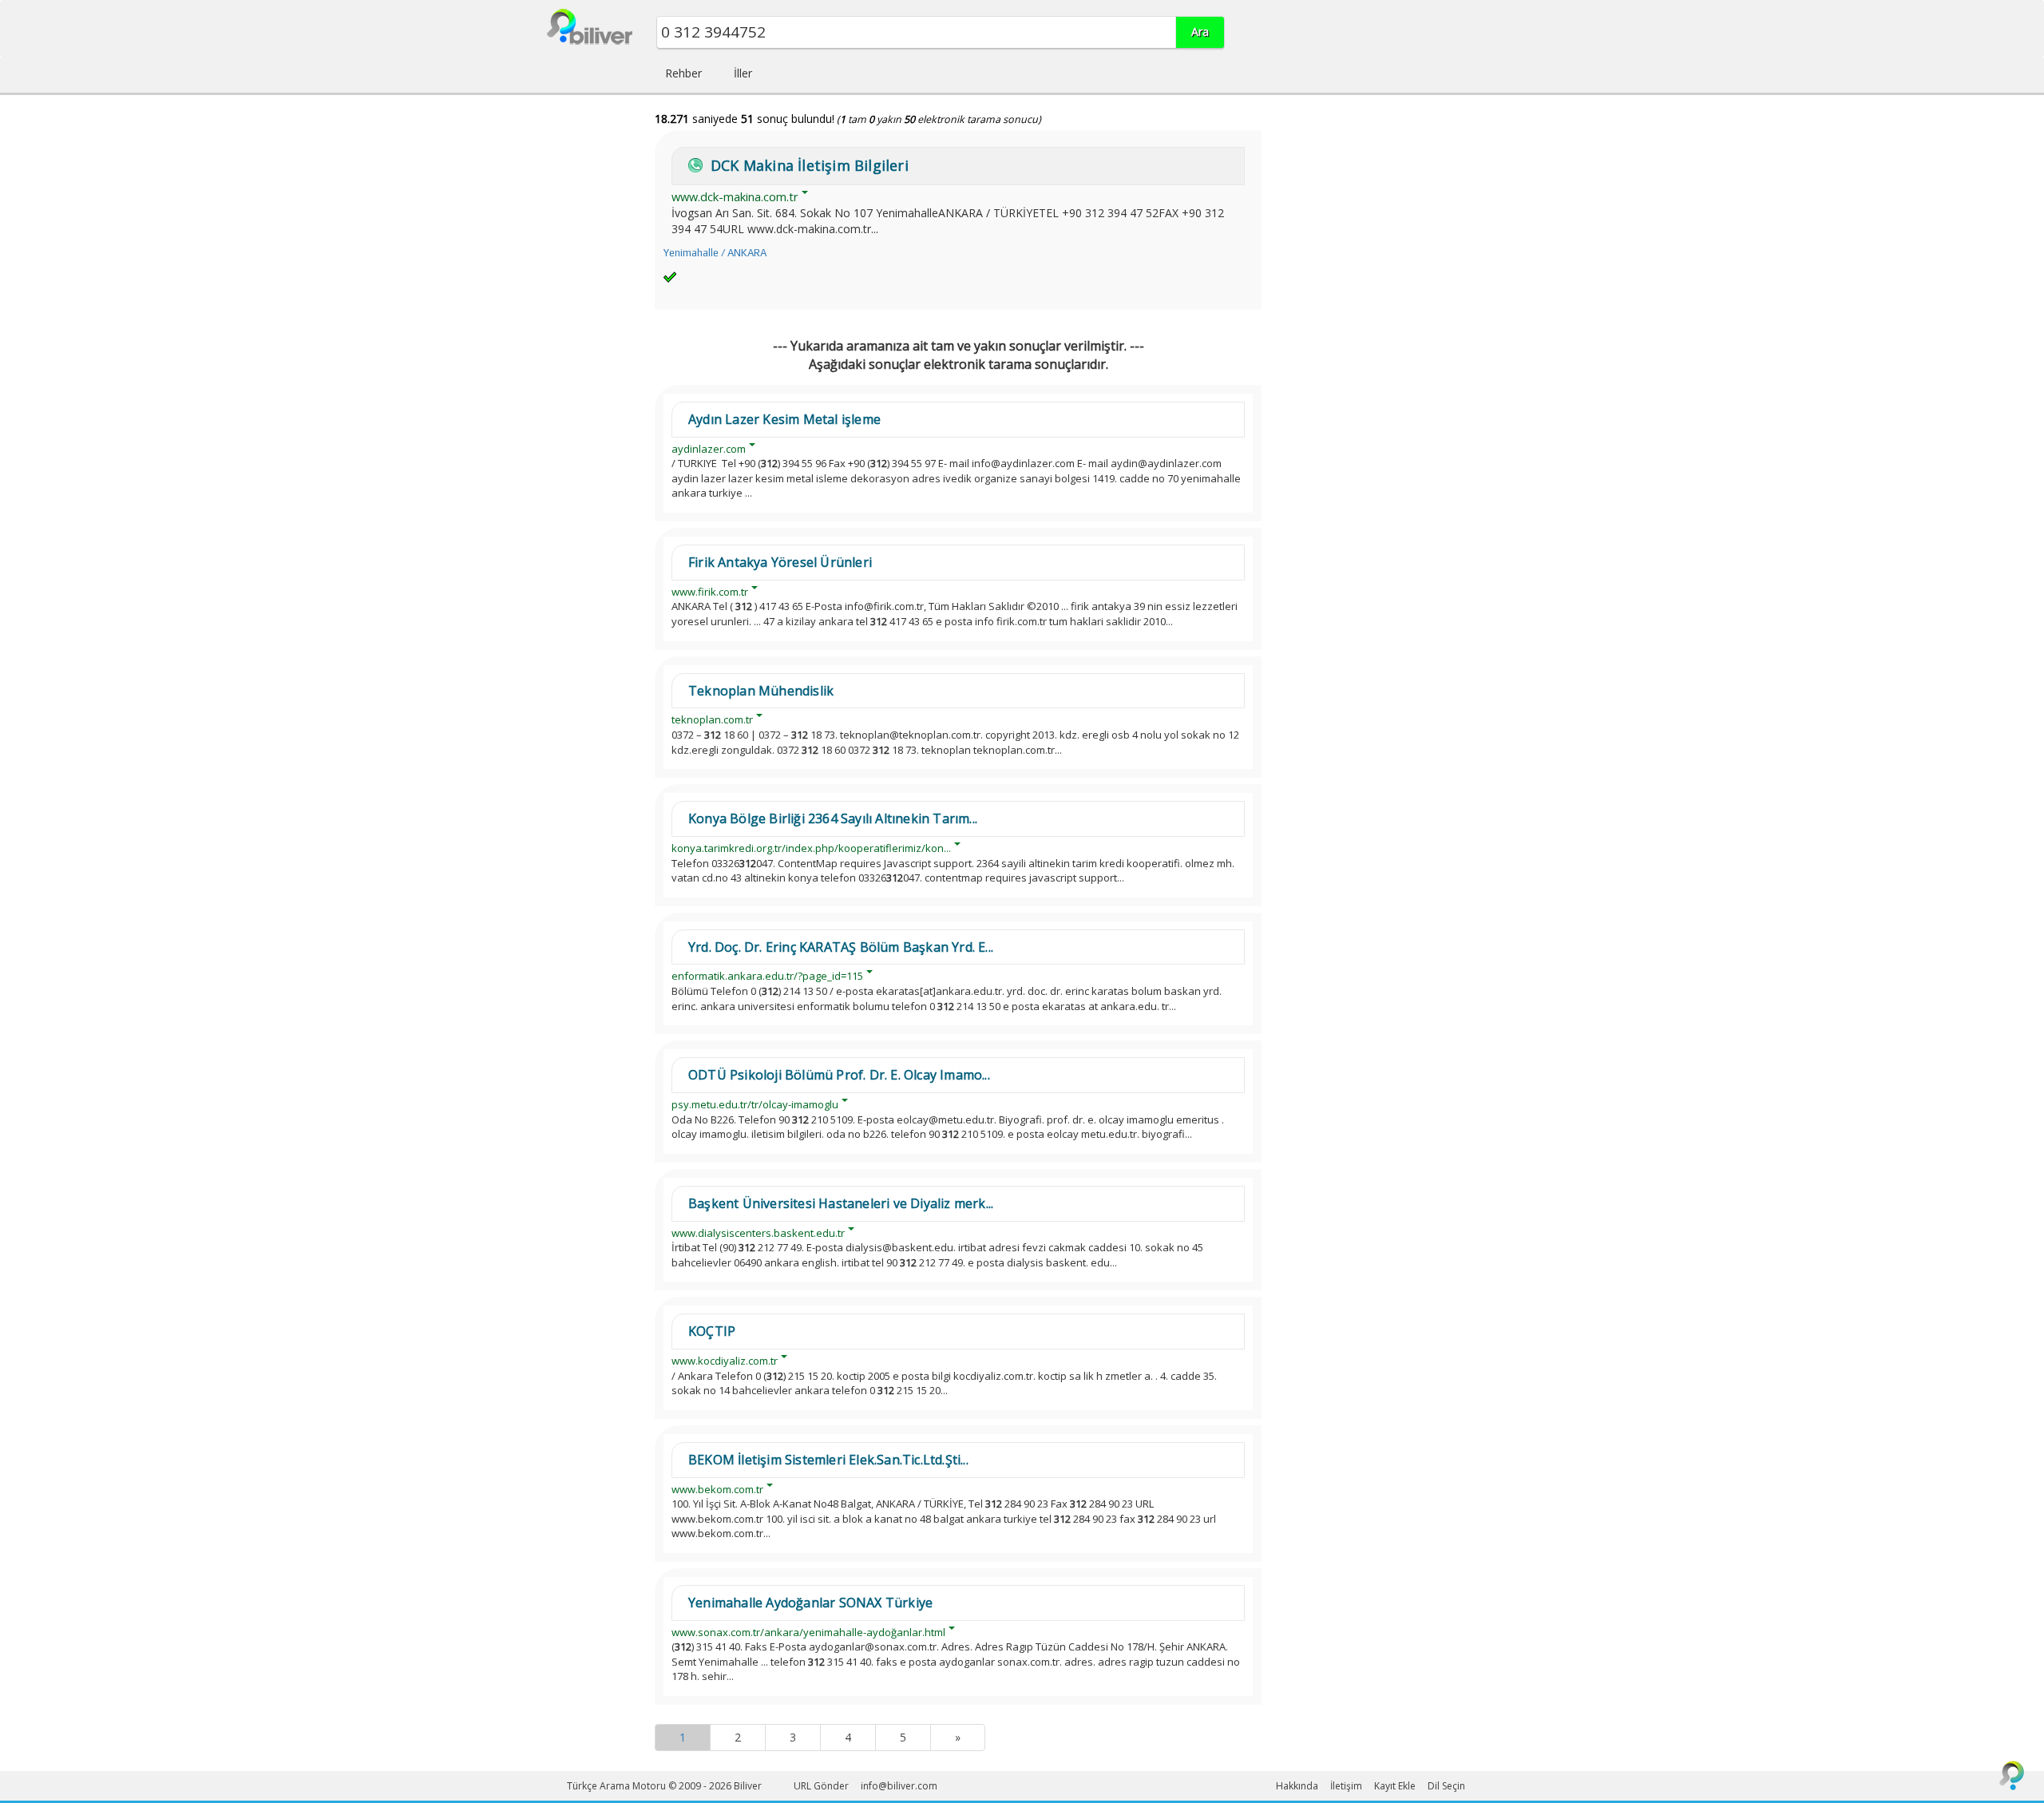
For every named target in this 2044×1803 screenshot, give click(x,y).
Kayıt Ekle (1395, 1786)
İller (743, 73)
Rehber (683, 73)
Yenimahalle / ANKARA (715, 253)
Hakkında (1297, 1786)
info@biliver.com (899, 1786)
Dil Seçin (1446, 1786)
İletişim (1346, 1786)
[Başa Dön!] (2012, 1775)
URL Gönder (821, 1786)
